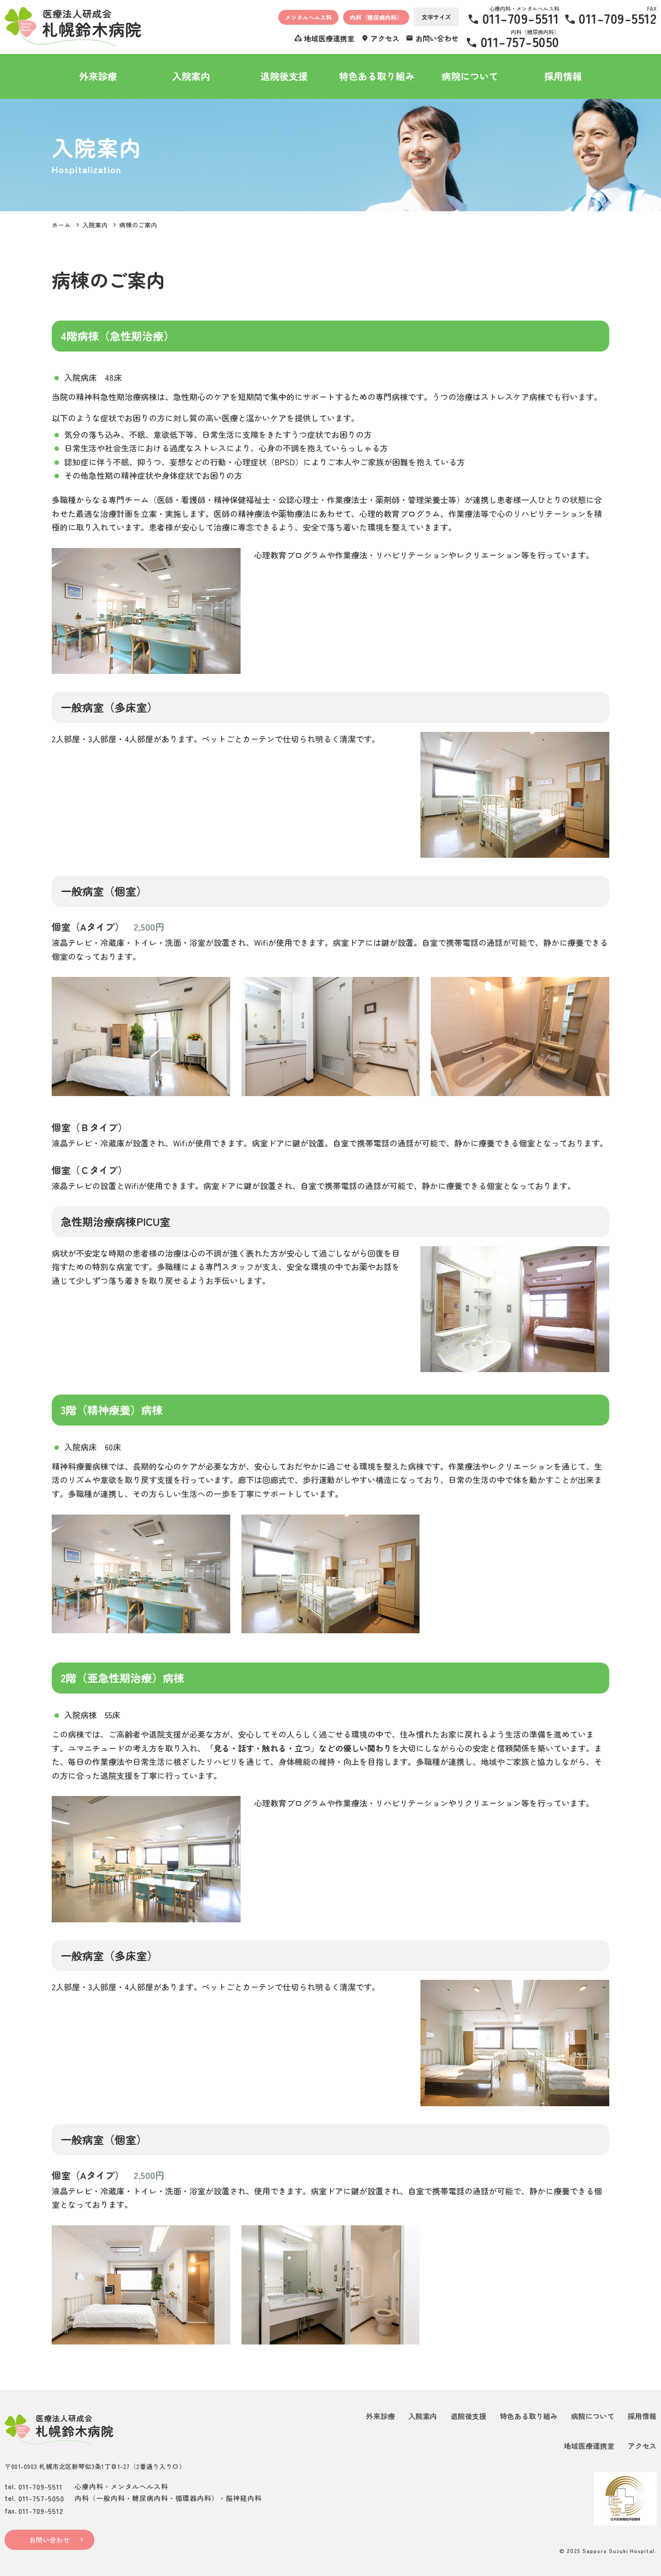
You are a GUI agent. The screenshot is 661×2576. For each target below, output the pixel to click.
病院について (470, 76)
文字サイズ (436, 17)
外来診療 (98, 76)
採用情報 (563, 76)
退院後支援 (284, 76)
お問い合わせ (49, 2540)
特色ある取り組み (377, 76)
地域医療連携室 (589, 2446)
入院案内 (191, 76)
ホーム (61, 225)
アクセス (642, 2446)
